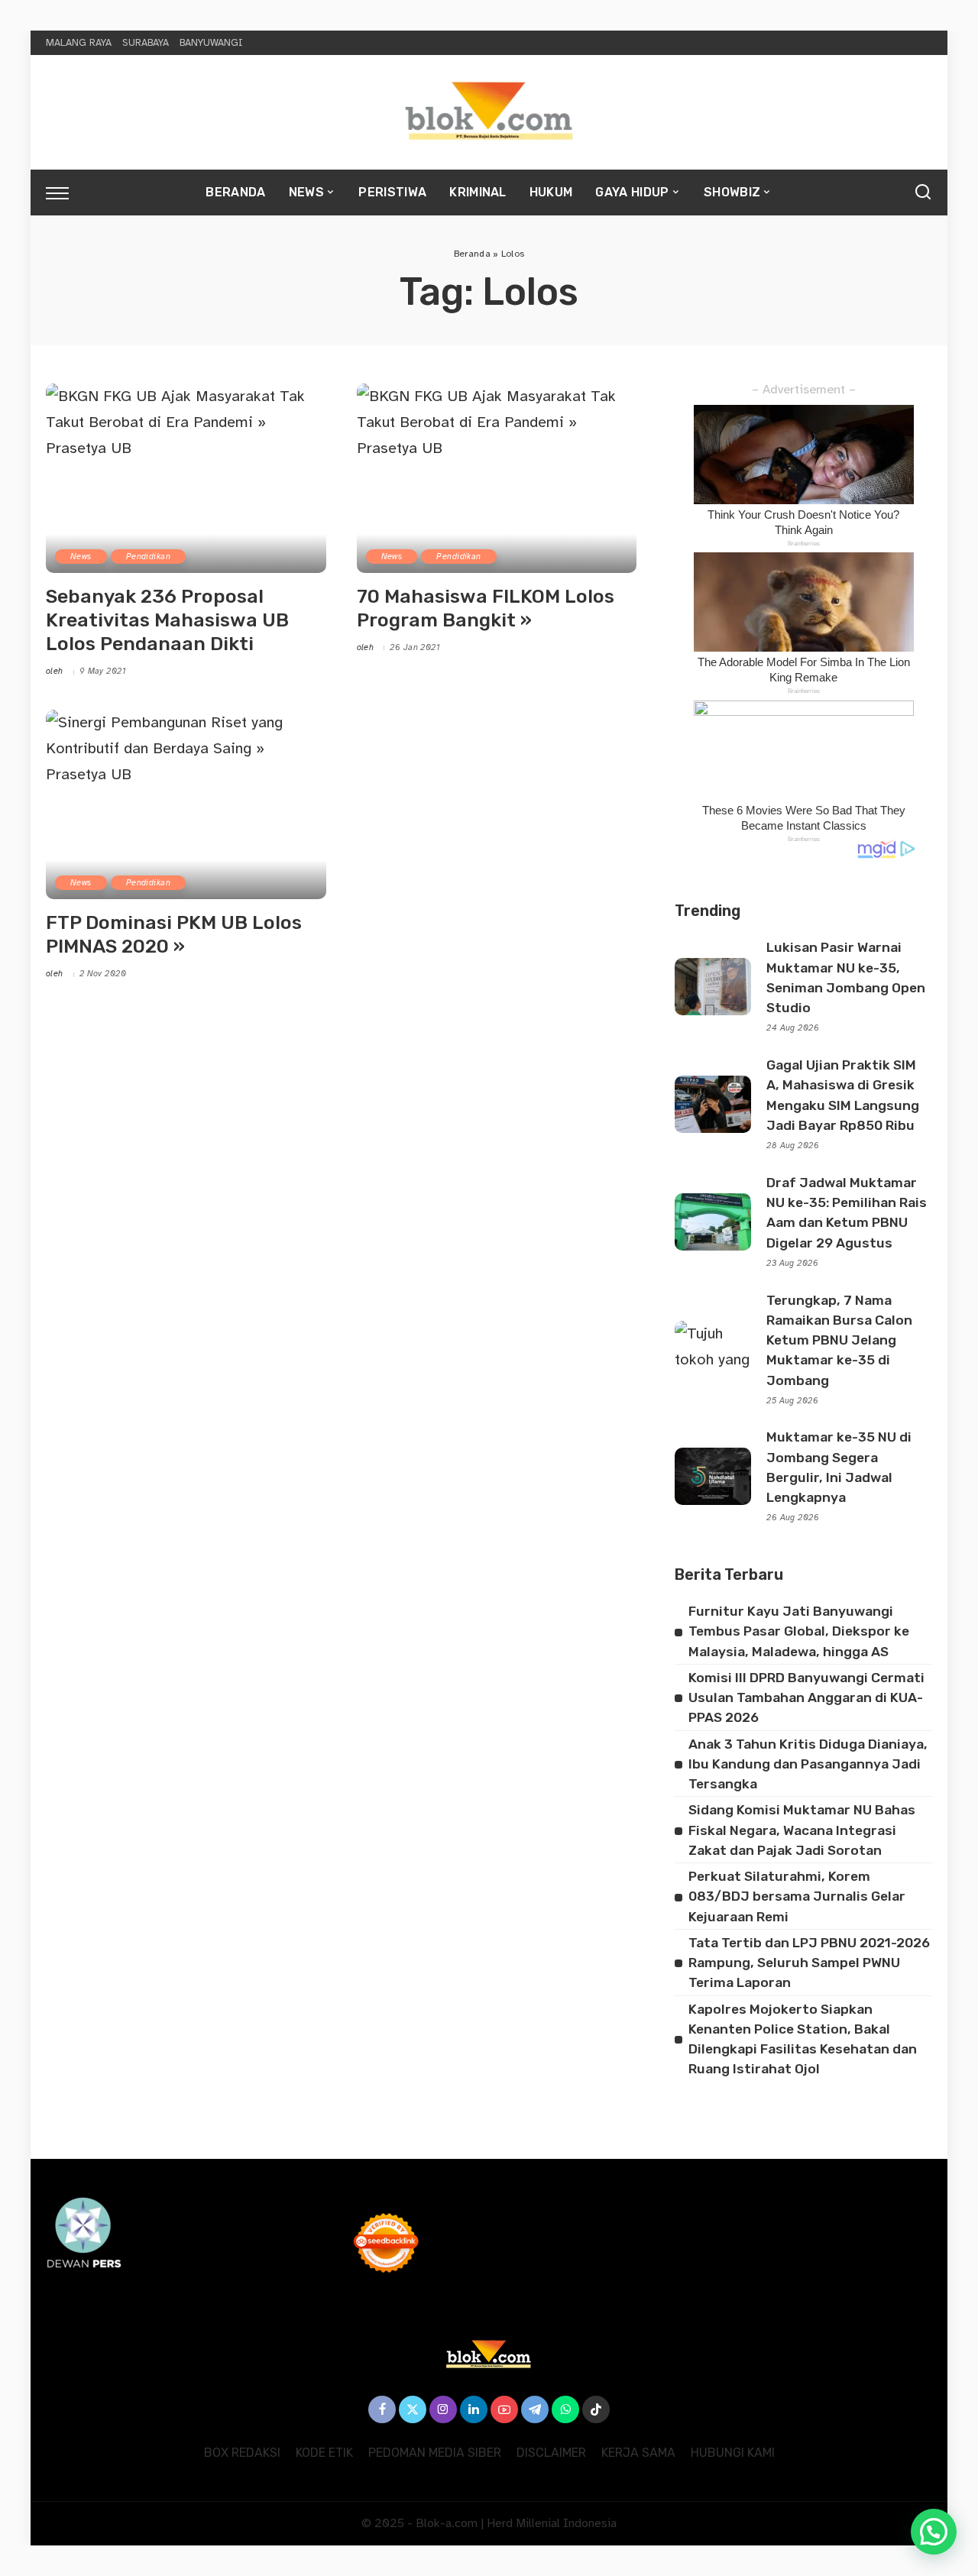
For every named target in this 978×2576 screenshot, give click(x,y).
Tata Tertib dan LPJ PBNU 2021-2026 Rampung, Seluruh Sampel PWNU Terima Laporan (809, 1963)
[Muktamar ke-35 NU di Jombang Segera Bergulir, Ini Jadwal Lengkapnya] (713, 1476)
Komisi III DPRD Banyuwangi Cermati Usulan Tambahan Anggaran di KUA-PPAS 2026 (806, 1698)
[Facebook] (382, 2409)
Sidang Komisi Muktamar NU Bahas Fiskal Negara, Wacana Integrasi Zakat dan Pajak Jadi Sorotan (802, 1830)
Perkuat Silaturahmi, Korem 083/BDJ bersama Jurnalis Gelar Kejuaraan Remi (797, 1896)
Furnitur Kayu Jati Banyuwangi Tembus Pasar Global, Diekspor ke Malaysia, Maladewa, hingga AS (799, 1631)
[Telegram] (535, 2409)
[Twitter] (413, 2409)
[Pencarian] (923, 193)
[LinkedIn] (474, 2409)
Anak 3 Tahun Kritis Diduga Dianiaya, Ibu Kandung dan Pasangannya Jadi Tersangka (808, 1764)
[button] (934, 2532)
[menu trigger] (65, 193)
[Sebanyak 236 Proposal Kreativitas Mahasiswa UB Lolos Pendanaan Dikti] (186, 478)
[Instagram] (443, 2409)
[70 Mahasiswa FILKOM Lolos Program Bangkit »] (497, 478)
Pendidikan (148, 557)
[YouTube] (504, 2409)
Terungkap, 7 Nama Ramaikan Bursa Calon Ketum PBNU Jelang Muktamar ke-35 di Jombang (839, 1340)
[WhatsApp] (565, 2409)
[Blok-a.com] (489, 112)
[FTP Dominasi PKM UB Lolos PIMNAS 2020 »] (186, 804)
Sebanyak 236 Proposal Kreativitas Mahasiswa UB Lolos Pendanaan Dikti (167, 620)
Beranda (472, 254)
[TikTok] (596, 2409)
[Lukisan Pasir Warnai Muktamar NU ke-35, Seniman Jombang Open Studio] (713, 987)
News (81, 557)
